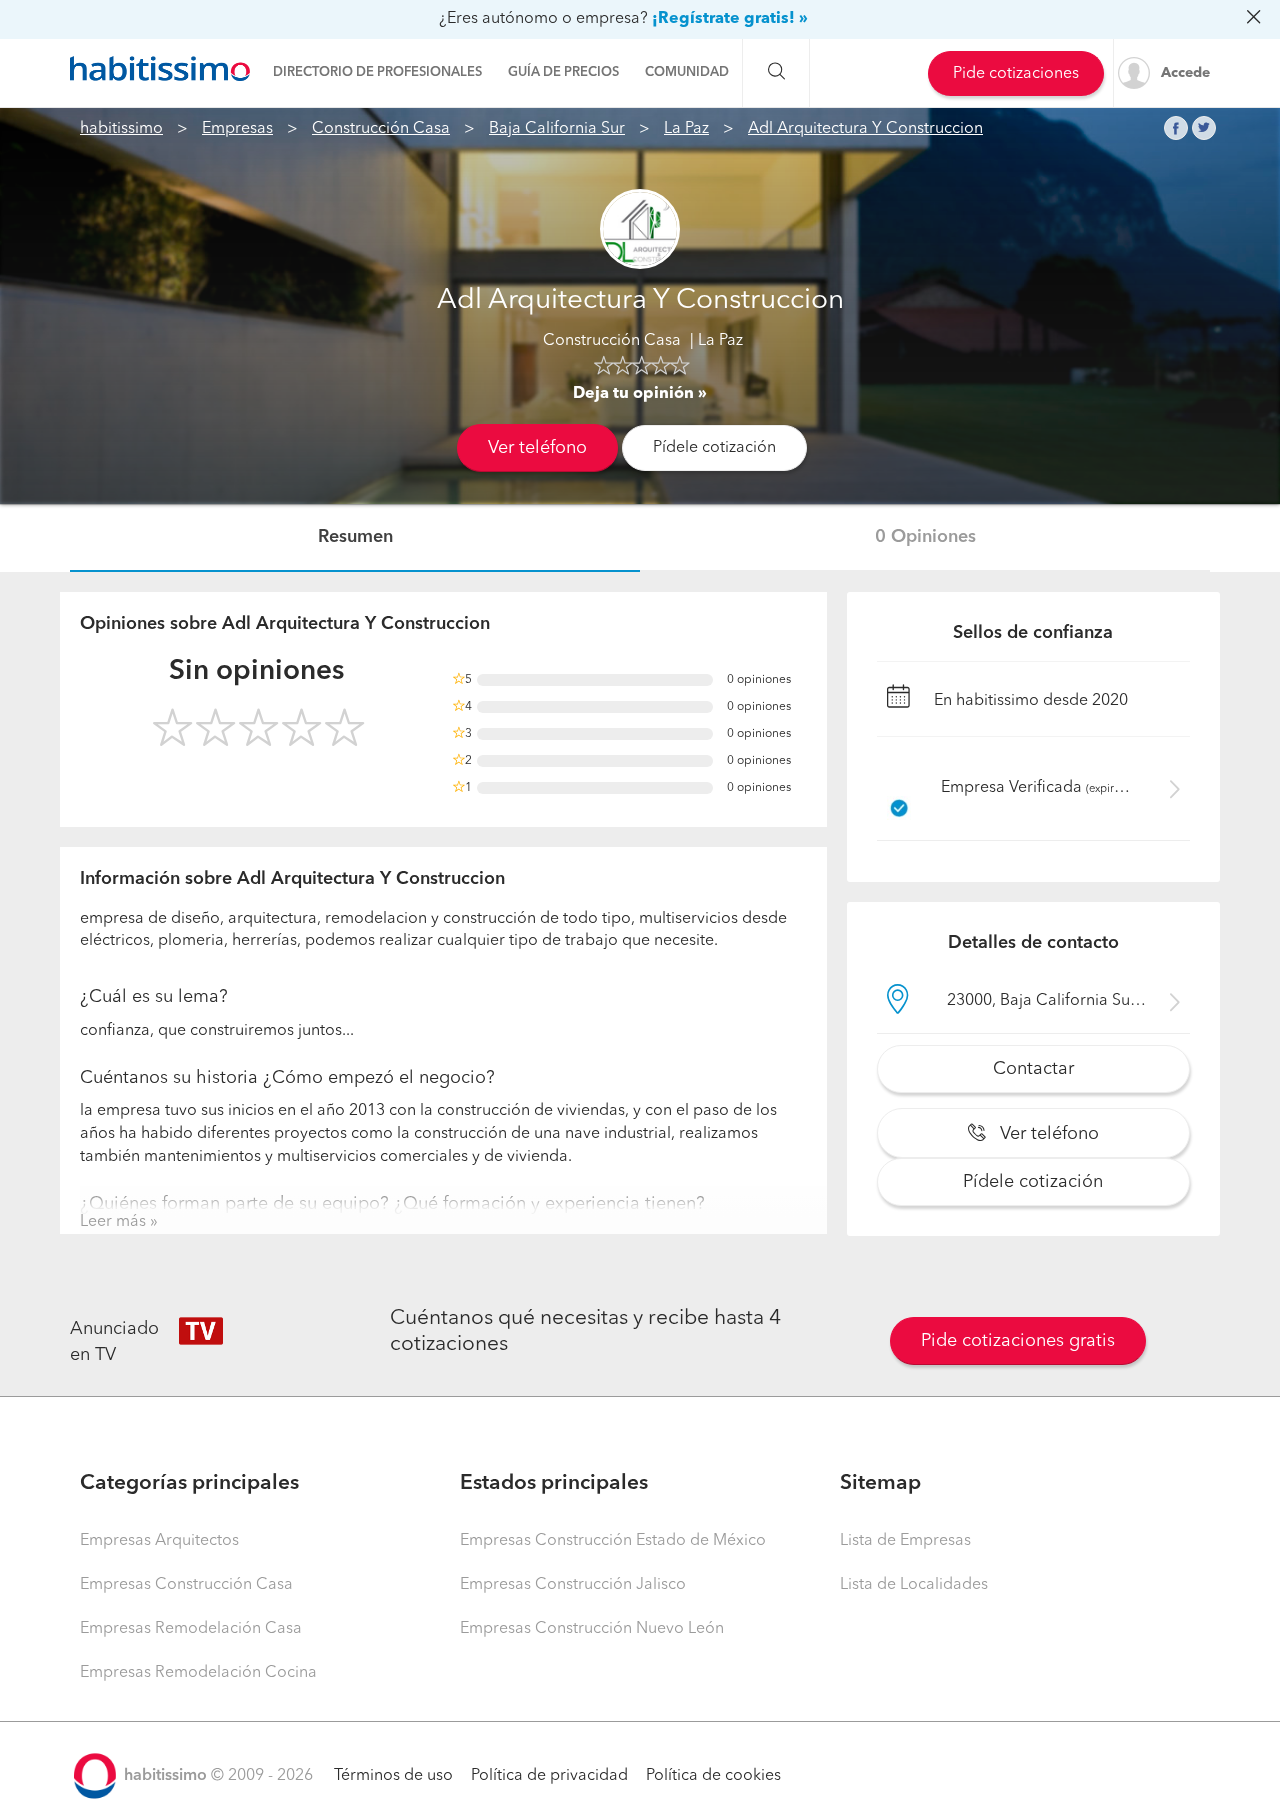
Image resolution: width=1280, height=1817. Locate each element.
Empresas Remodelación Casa (191, 1629)
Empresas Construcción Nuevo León (592, 1629)
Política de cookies (713, 1776)
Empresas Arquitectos (159, 1541)
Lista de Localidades (914, 1585)
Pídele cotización (714, 448)
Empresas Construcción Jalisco (573, 1585)
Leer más (113, 1222)
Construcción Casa (381, 129)
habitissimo (121, 129)
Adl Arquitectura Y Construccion (865, 129)
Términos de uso (393, 1776)
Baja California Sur (557, 129)
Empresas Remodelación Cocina (198, 1673)
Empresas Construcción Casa (186, 1585)
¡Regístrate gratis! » (730, 19)
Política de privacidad (549, 1776)
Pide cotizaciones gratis (1018, 1341)
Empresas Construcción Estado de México (613, 1541)
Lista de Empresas (905, 1541)
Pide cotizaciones (1016, 74)
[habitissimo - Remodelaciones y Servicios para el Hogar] (160, 69)
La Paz (686, 129)
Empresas (237, 129)
